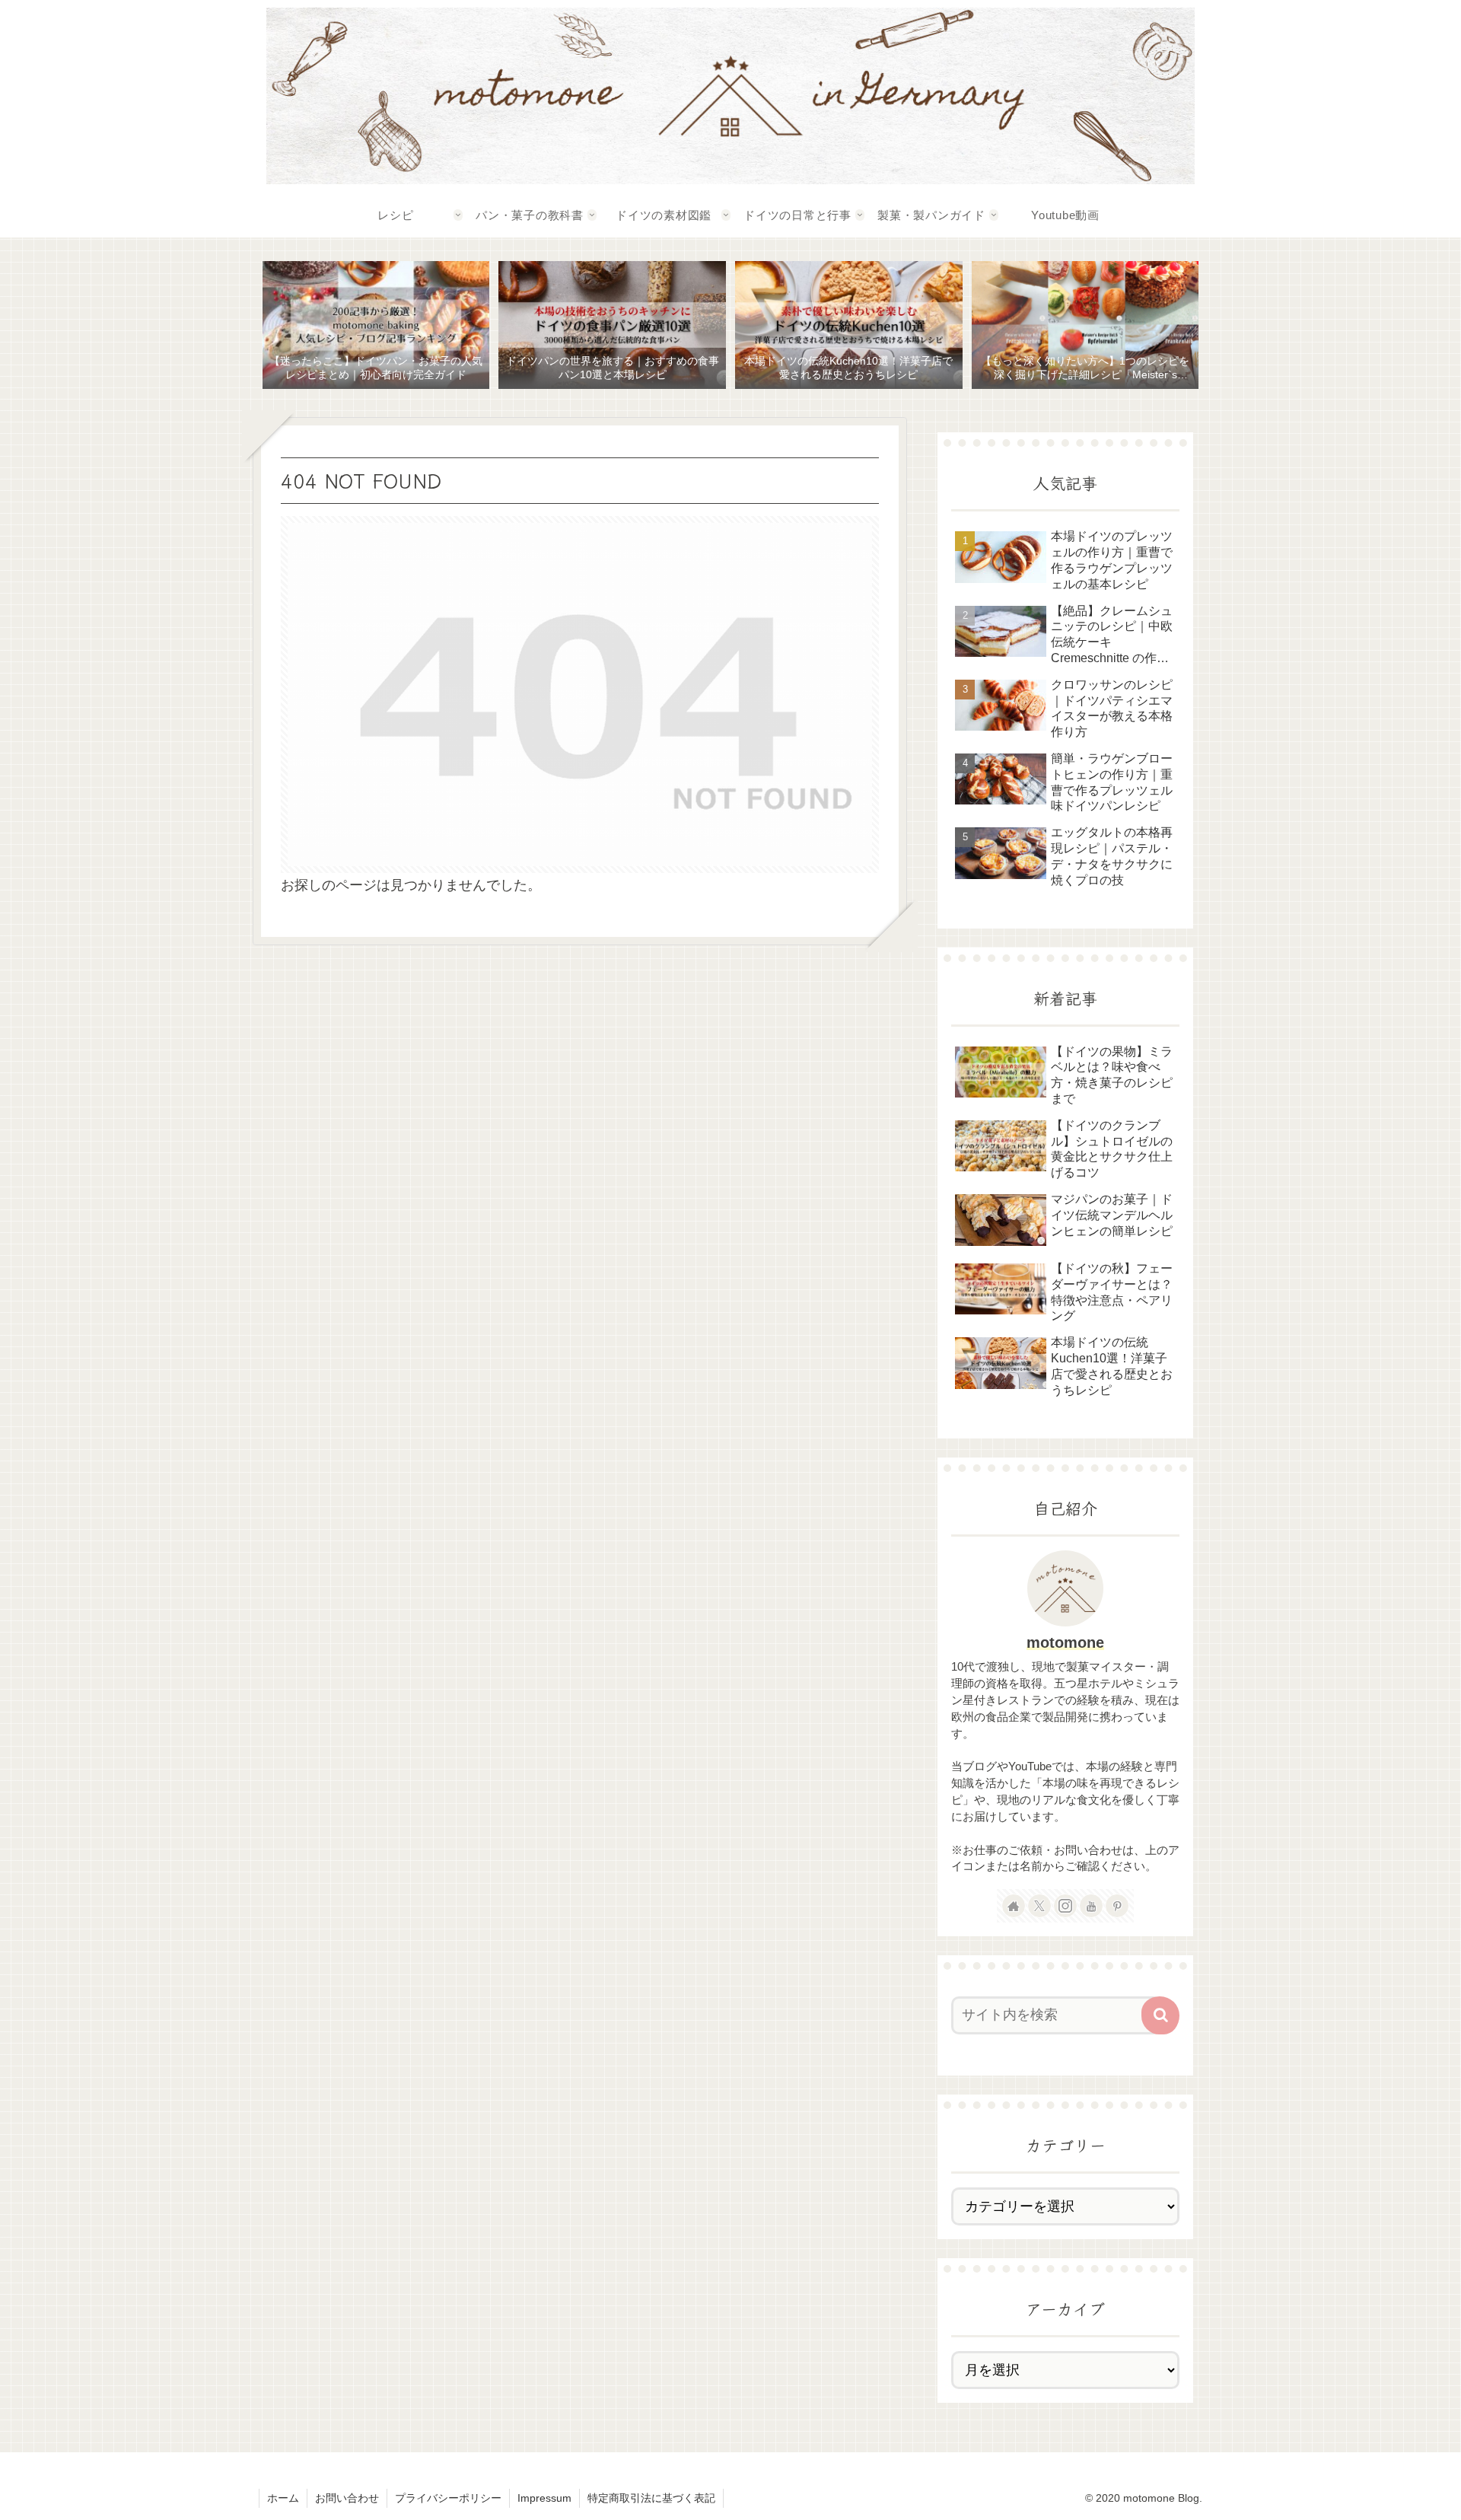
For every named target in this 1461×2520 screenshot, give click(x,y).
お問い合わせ (347, 2498)
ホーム (283, 2498)
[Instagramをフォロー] (1065, 1906)
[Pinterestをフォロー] (1117, 1906)
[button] (1160, 2015)
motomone (1065, 1642)
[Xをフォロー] (1039, 1906)
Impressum (544, 2498)
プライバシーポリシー (448, 2498)
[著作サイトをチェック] (1014, 1906)
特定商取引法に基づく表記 (651, 2498)
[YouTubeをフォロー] (1091, 1906)
